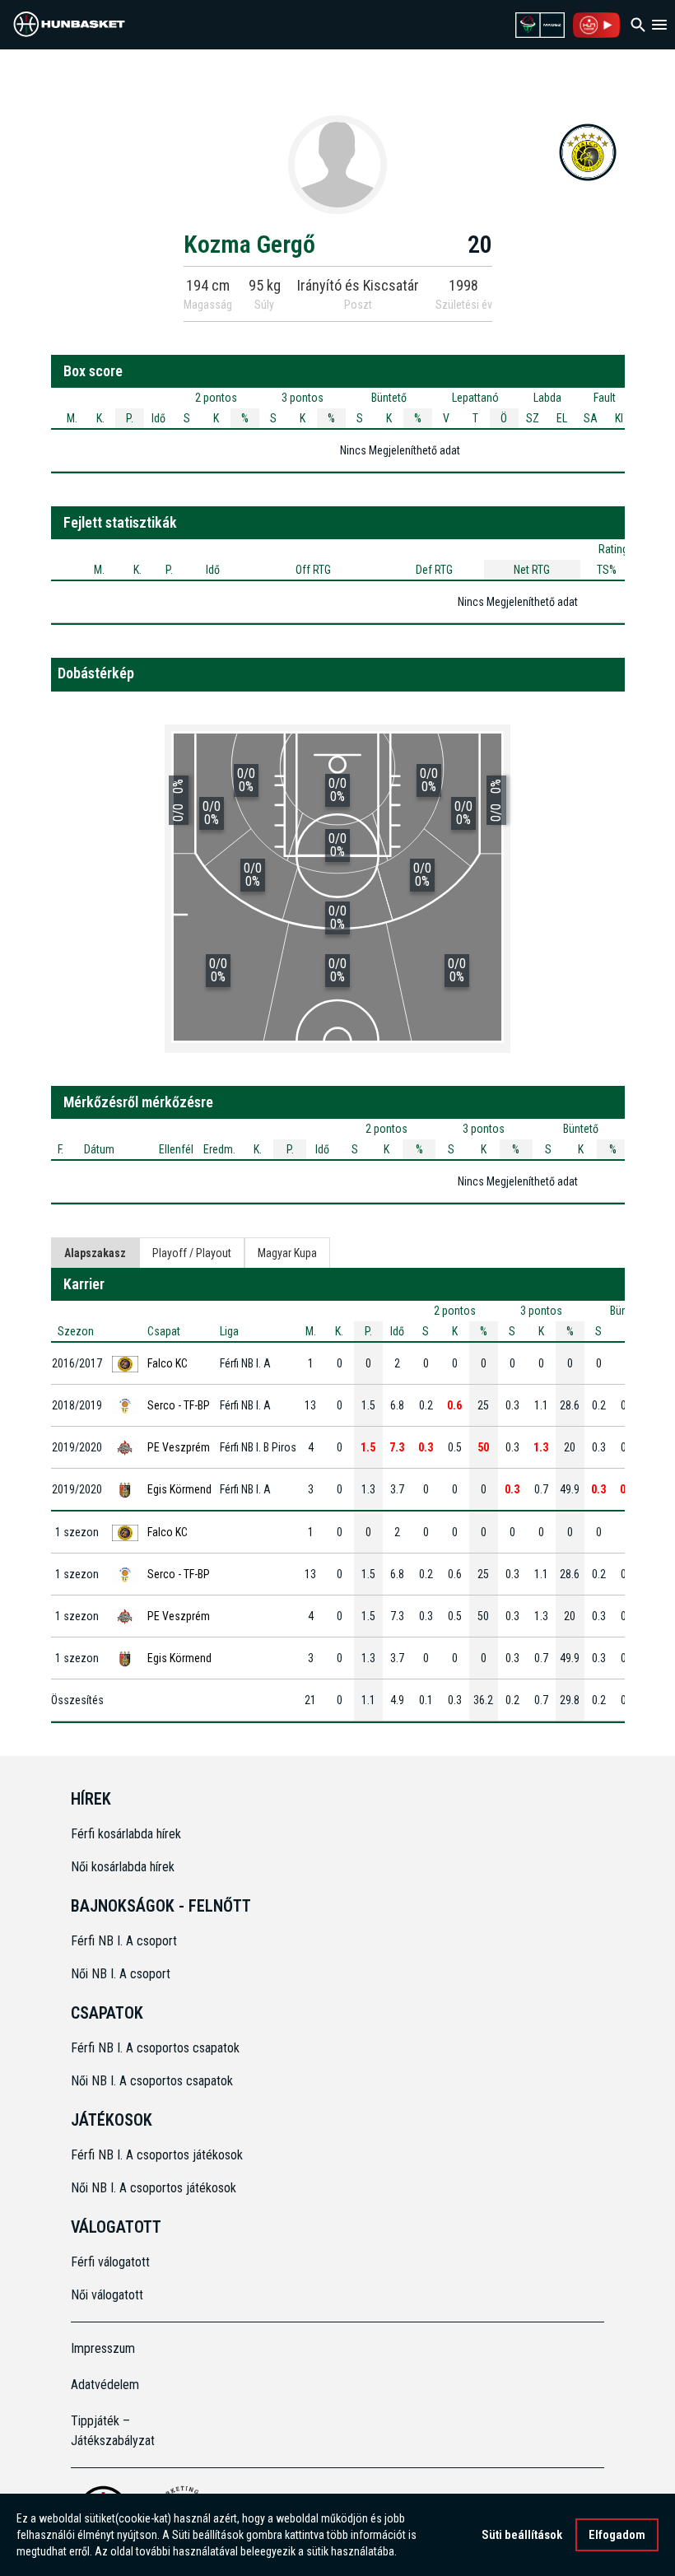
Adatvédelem (105, 2385)
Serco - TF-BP (179, 1405)
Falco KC (168, 1363)
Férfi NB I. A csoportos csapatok (157, 2048)
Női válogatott (107, 2295)
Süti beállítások (522, 2535)
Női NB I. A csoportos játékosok (154, 2188)
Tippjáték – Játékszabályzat (113, 2431)
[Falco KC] (588, 151)
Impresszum (103, 2348)
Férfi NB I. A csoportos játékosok (157, 2155)
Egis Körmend (179, 1489)
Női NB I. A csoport (121, 1974)
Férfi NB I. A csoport (124, 1941)
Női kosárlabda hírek (123, 1867)
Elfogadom (617, 2535)
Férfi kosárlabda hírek (126, 1834)
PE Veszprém (179, 1447)
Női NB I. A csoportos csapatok (154, 2081)
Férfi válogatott (110, 2262)
